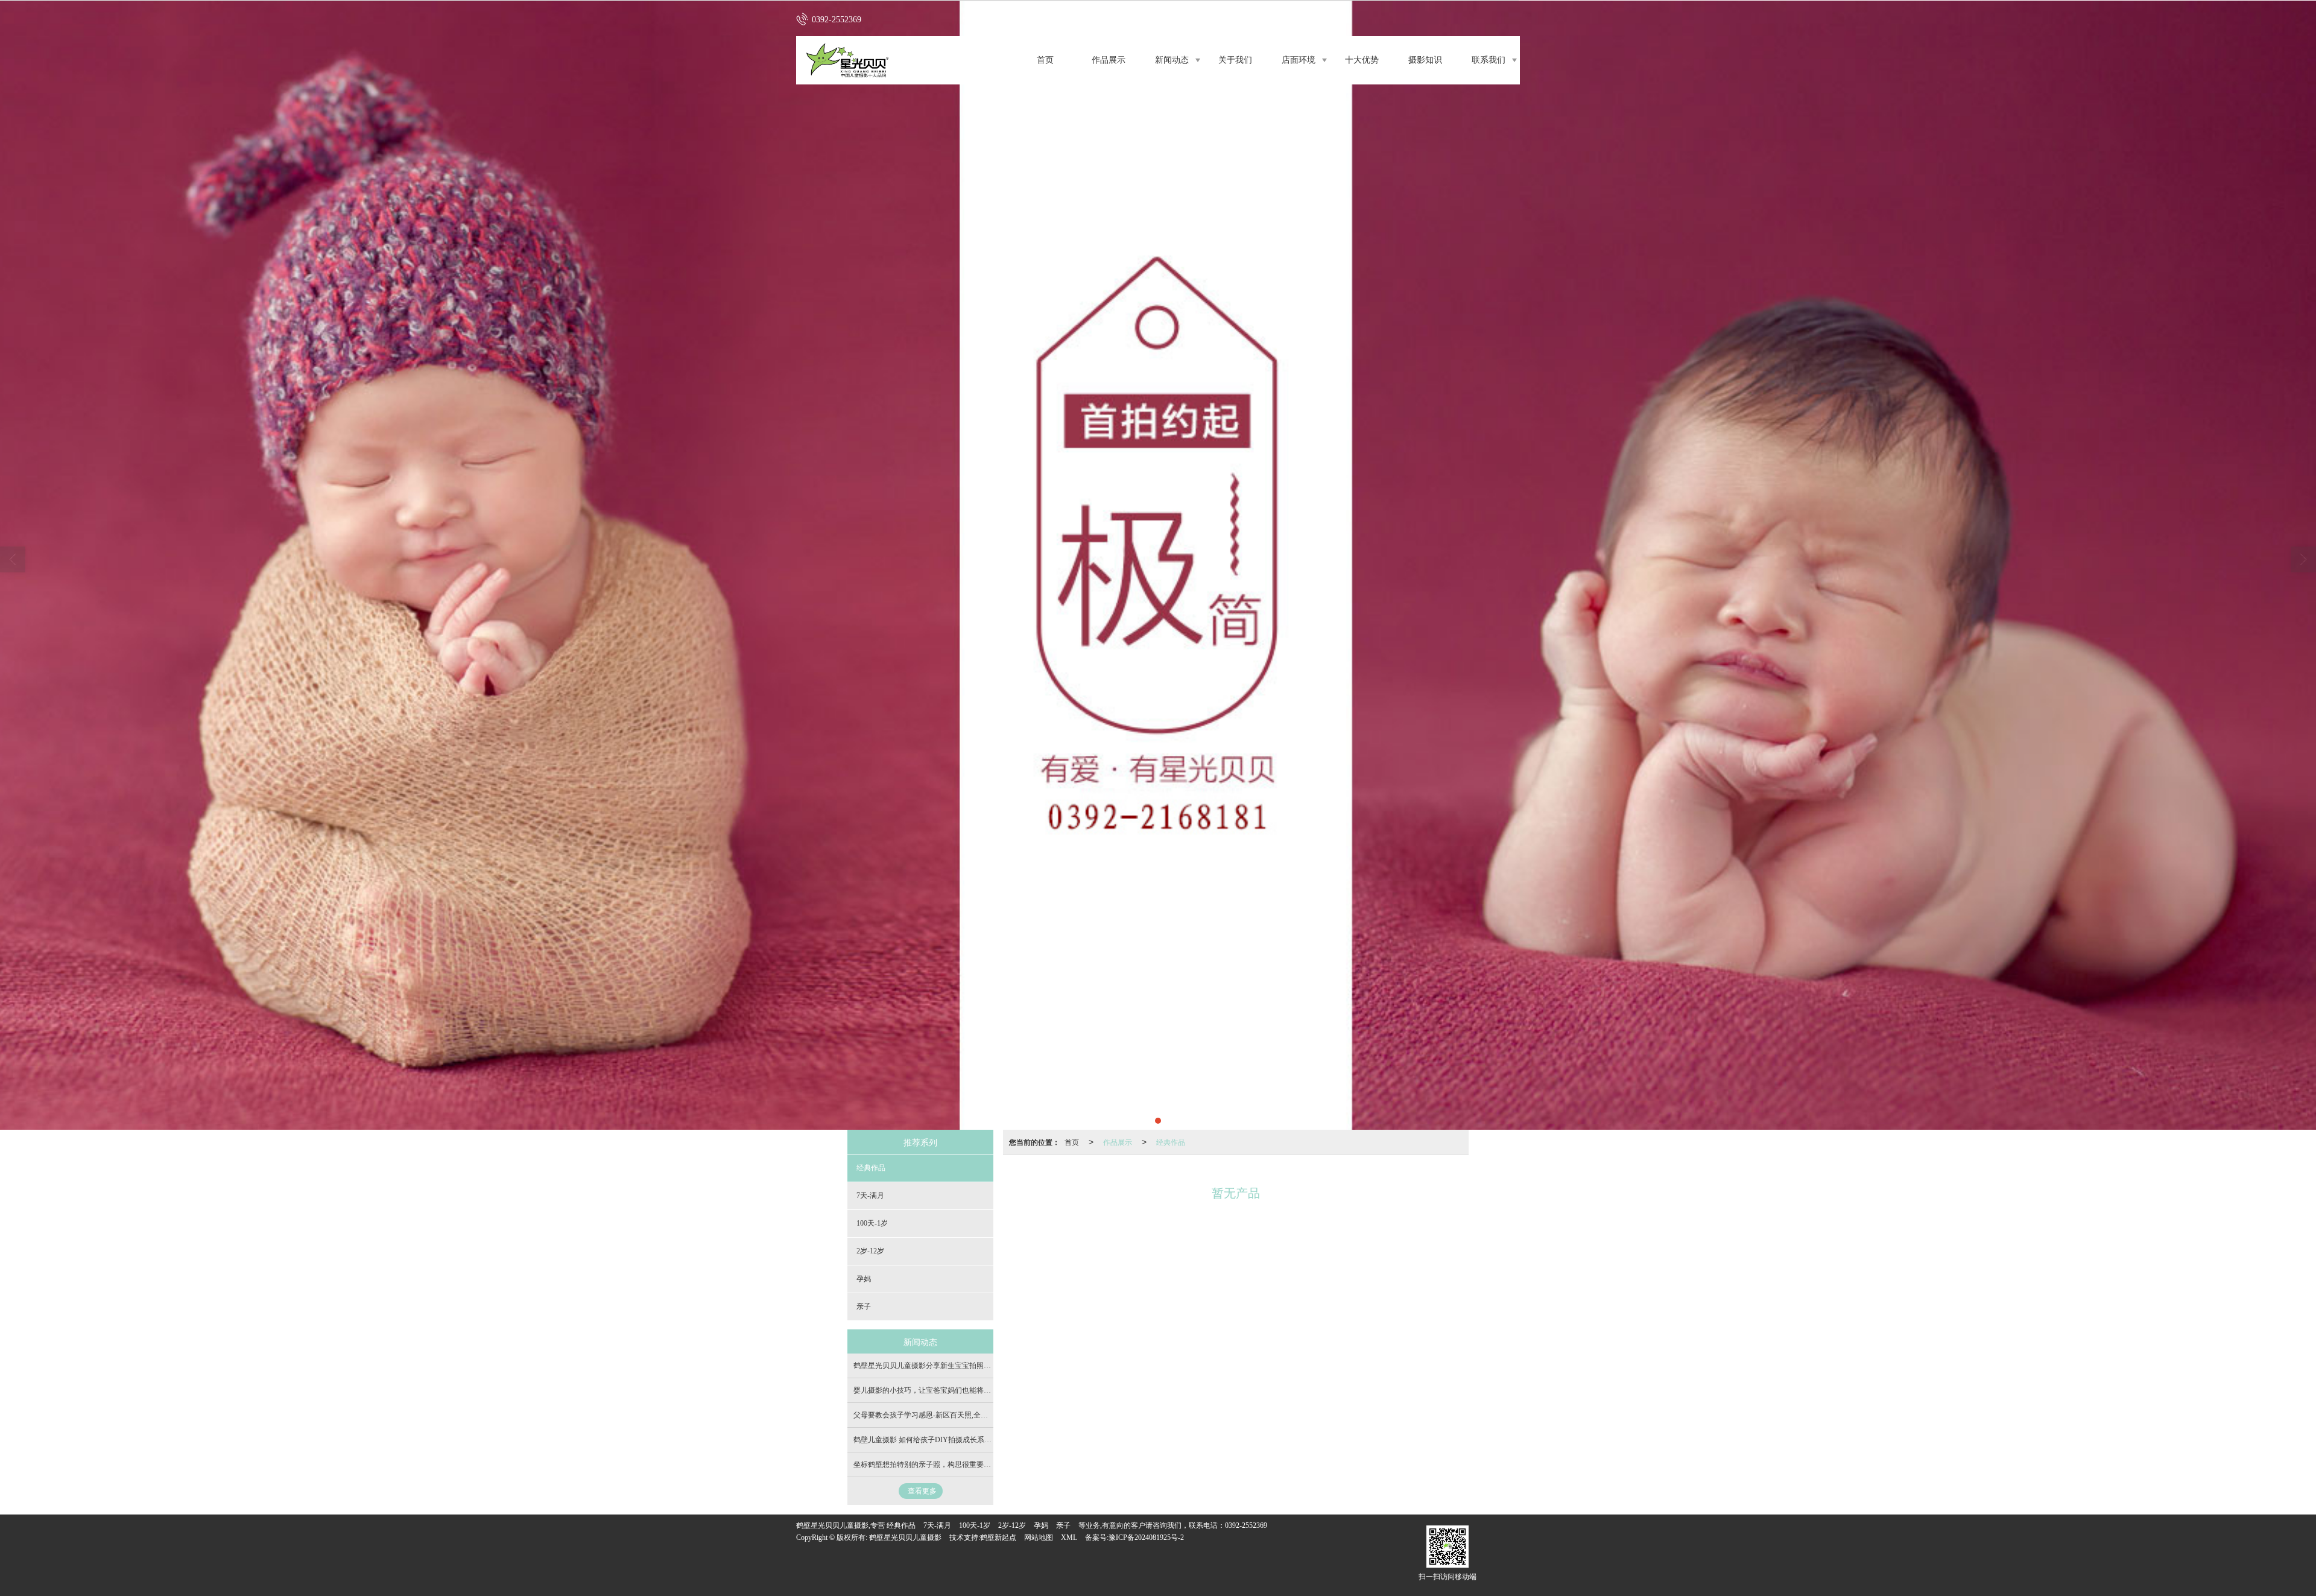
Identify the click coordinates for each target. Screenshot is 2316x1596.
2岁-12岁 (870, 1251)
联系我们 (1489, 60)
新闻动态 (1172, 60)
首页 (1045, 60)
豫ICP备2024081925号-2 (1146, 1537)
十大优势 (1362, 60)
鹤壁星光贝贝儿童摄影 (905, 1537)
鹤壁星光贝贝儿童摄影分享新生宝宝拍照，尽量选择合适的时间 (955, 1366)
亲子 (864, 1306)
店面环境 (1299, 60)
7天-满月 (870, 1195)
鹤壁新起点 (998, 1537)
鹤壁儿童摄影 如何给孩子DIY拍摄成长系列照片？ (933, 1440)
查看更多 (922, 1491)
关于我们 (1235, 60)
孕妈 (864, 1279)
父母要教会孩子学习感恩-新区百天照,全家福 (924, 1415)
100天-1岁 (872, 1223)
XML (1069, 1537)
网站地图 (1039, 1537)
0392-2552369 (1246, 1525)
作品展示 (1109, 60)
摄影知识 (1425, 60)
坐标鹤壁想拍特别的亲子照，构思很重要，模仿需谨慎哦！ (948, 1465)
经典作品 (1171, 1142)
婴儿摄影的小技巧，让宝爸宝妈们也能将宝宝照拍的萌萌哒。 (951, 1390)
